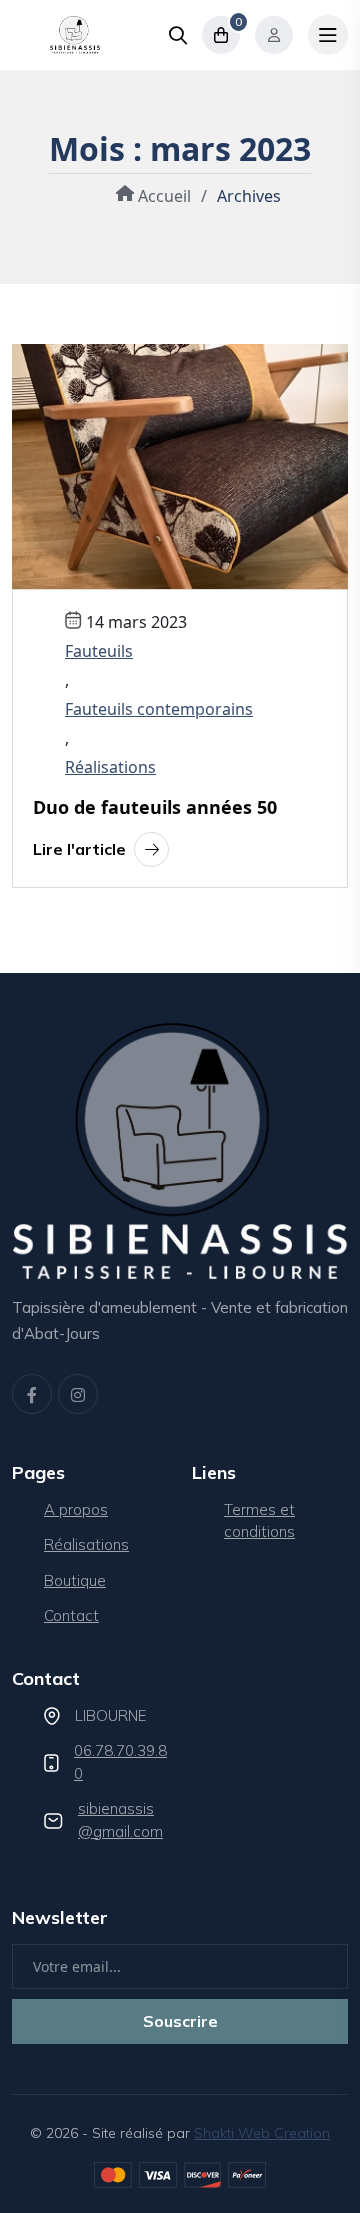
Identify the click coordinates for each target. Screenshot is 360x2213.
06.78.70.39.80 (120, 1762)
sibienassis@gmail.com (120, 1820)
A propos (76, 1509)
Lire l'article (79, 849)
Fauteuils (99, 651)
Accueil (162, 196)
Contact (71, 1615)
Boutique (75, 1580)
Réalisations (110, 767)
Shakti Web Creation (262, 2133)
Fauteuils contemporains (159, 709)
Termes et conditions (259, 1521)
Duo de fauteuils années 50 (155, 808)
